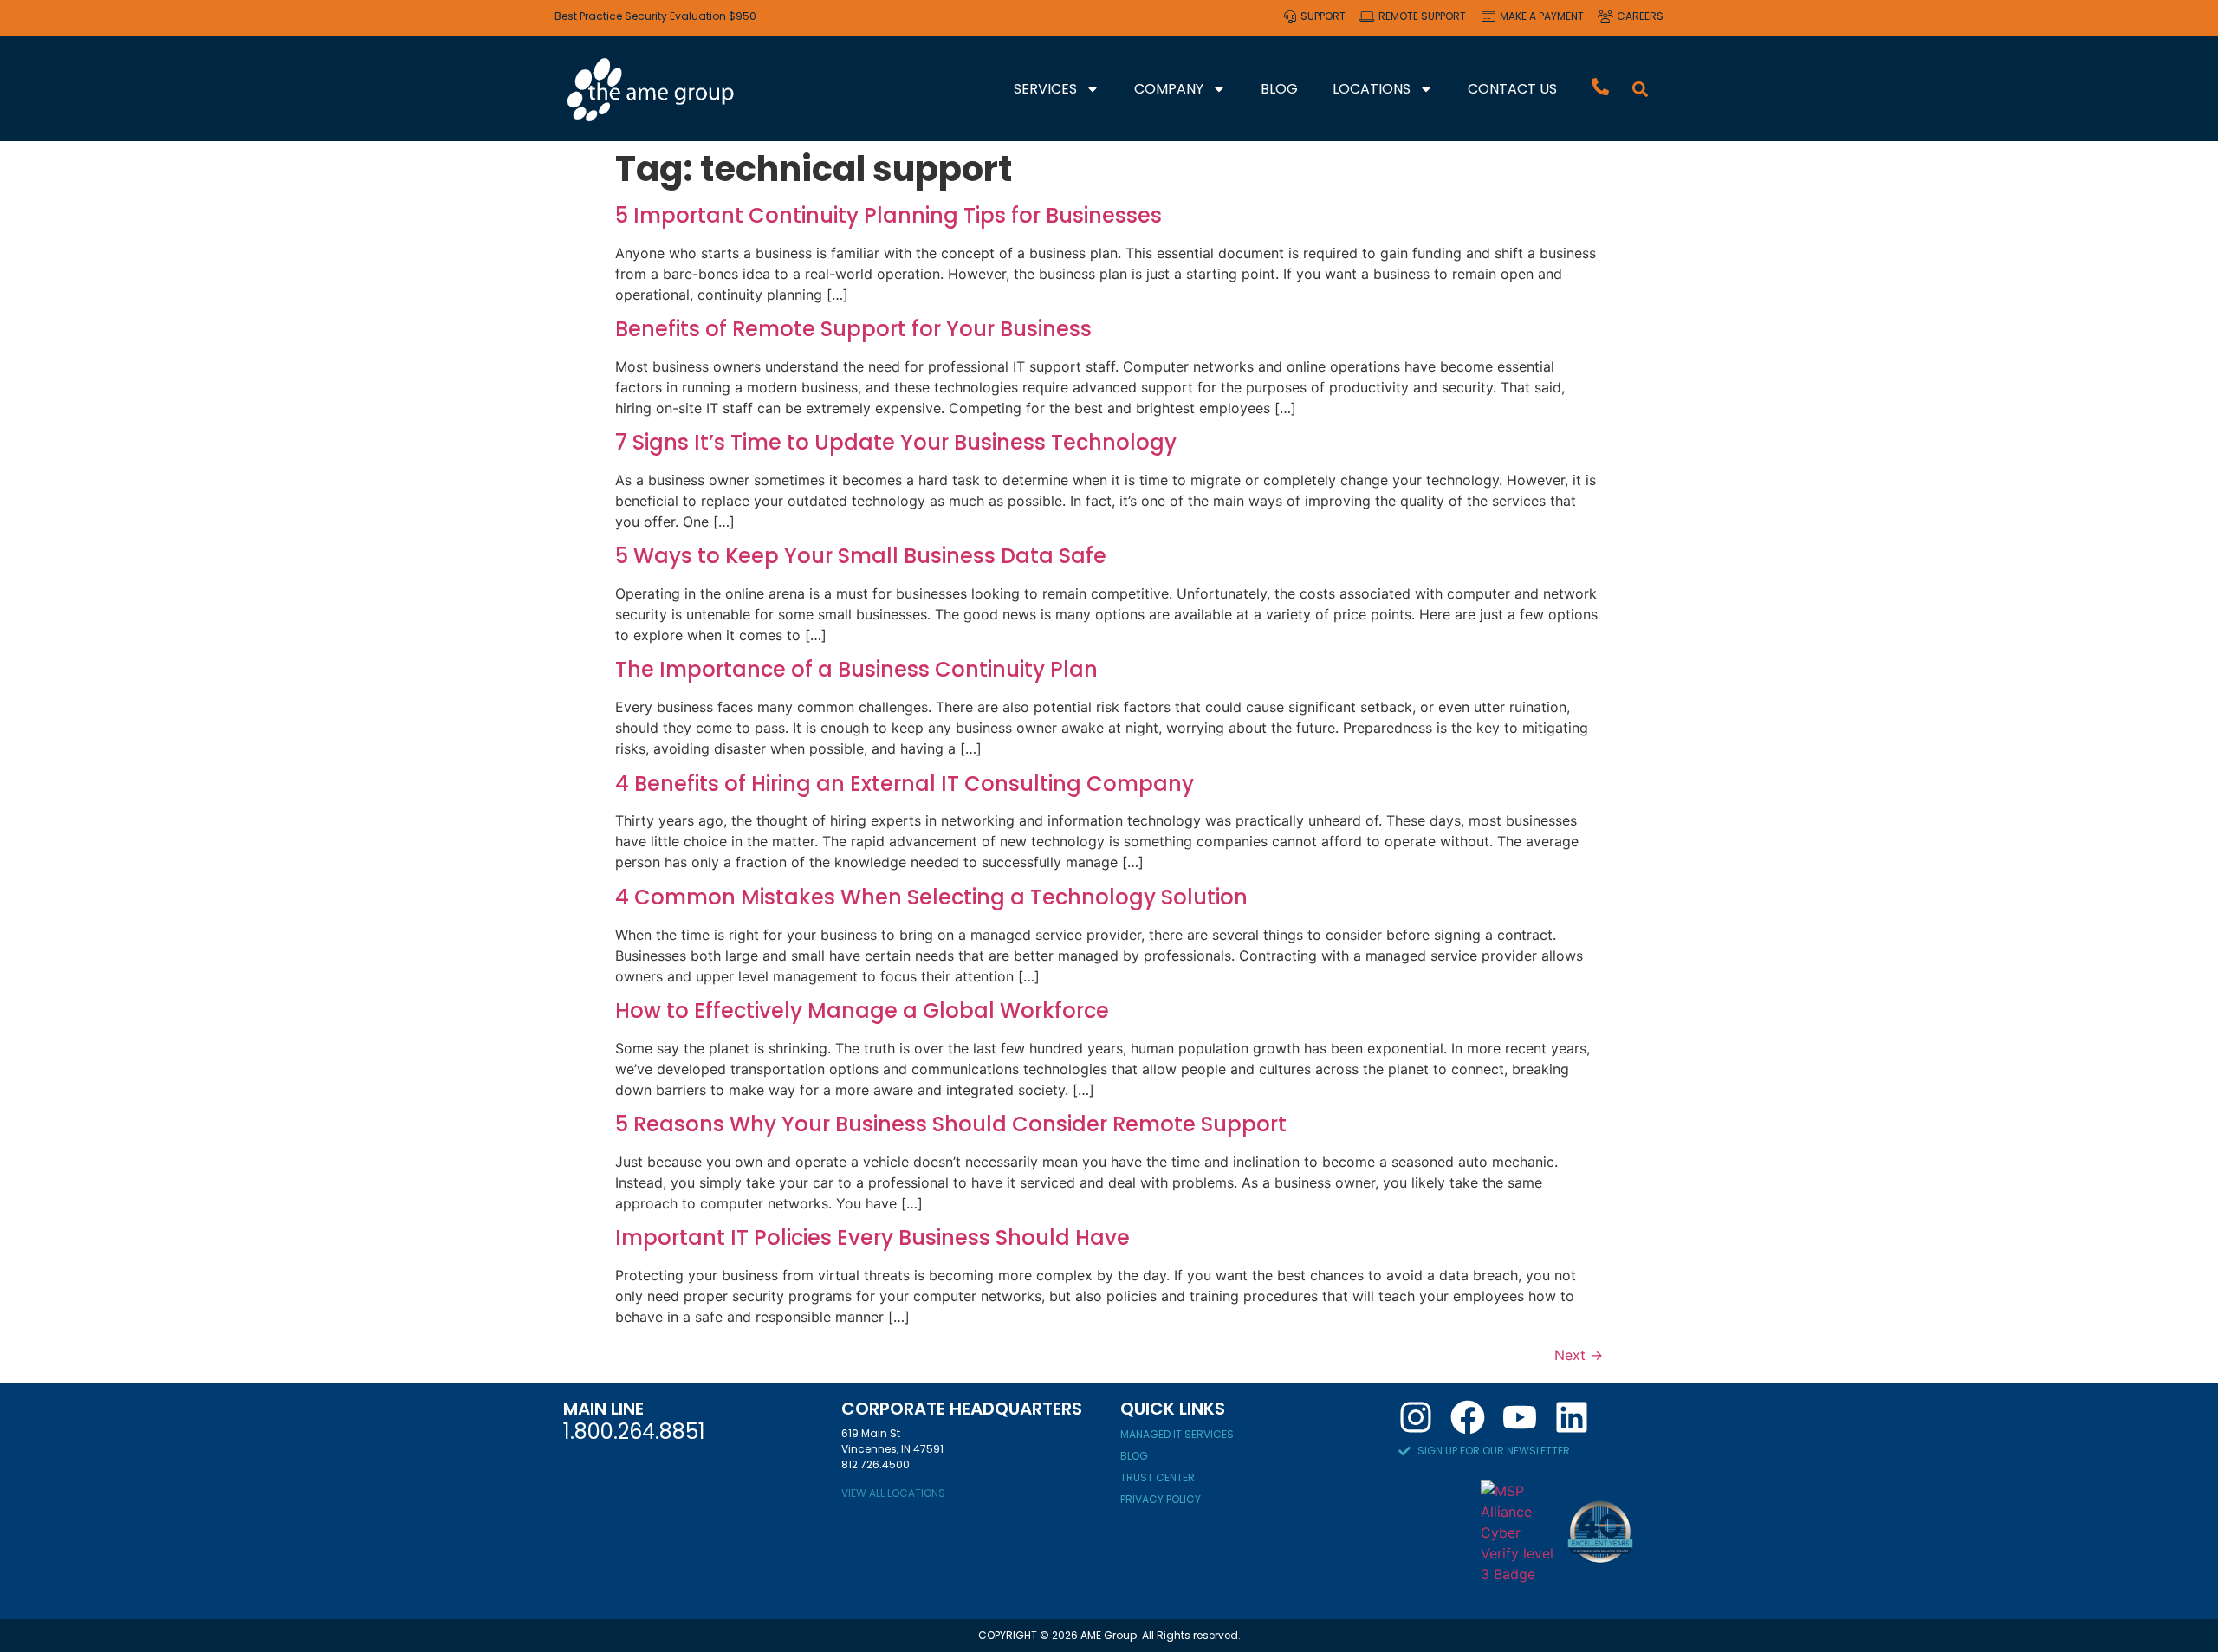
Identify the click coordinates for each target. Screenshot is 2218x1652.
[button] (1641, 89)
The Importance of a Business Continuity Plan (856, 669)
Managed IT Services (1177, 1434)
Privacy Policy (1161, 1499)
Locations (1372, 89)
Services (1045, 89)
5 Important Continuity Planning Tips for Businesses (888, 215)
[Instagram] (1416, 1417)
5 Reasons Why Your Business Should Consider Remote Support (951, 1124)
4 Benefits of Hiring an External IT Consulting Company (905, 784)
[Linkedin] (1572, 1417)
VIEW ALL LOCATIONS (893, 1493)
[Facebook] (1468, 1417)
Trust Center (1158, 1477)
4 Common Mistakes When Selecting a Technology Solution (931, 897)
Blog (1279, 89)
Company (1169, 89)
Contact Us (1512, 89)
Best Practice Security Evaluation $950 (655, 16)
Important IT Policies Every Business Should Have (872, 1237)
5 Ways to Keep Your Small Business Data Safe (861, 556)
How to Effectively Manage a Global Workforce (862, 1011)
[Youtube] (1520, 1417)
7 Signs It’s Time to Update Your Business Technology (896, 442)
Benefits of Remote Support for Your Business (853, 329)
